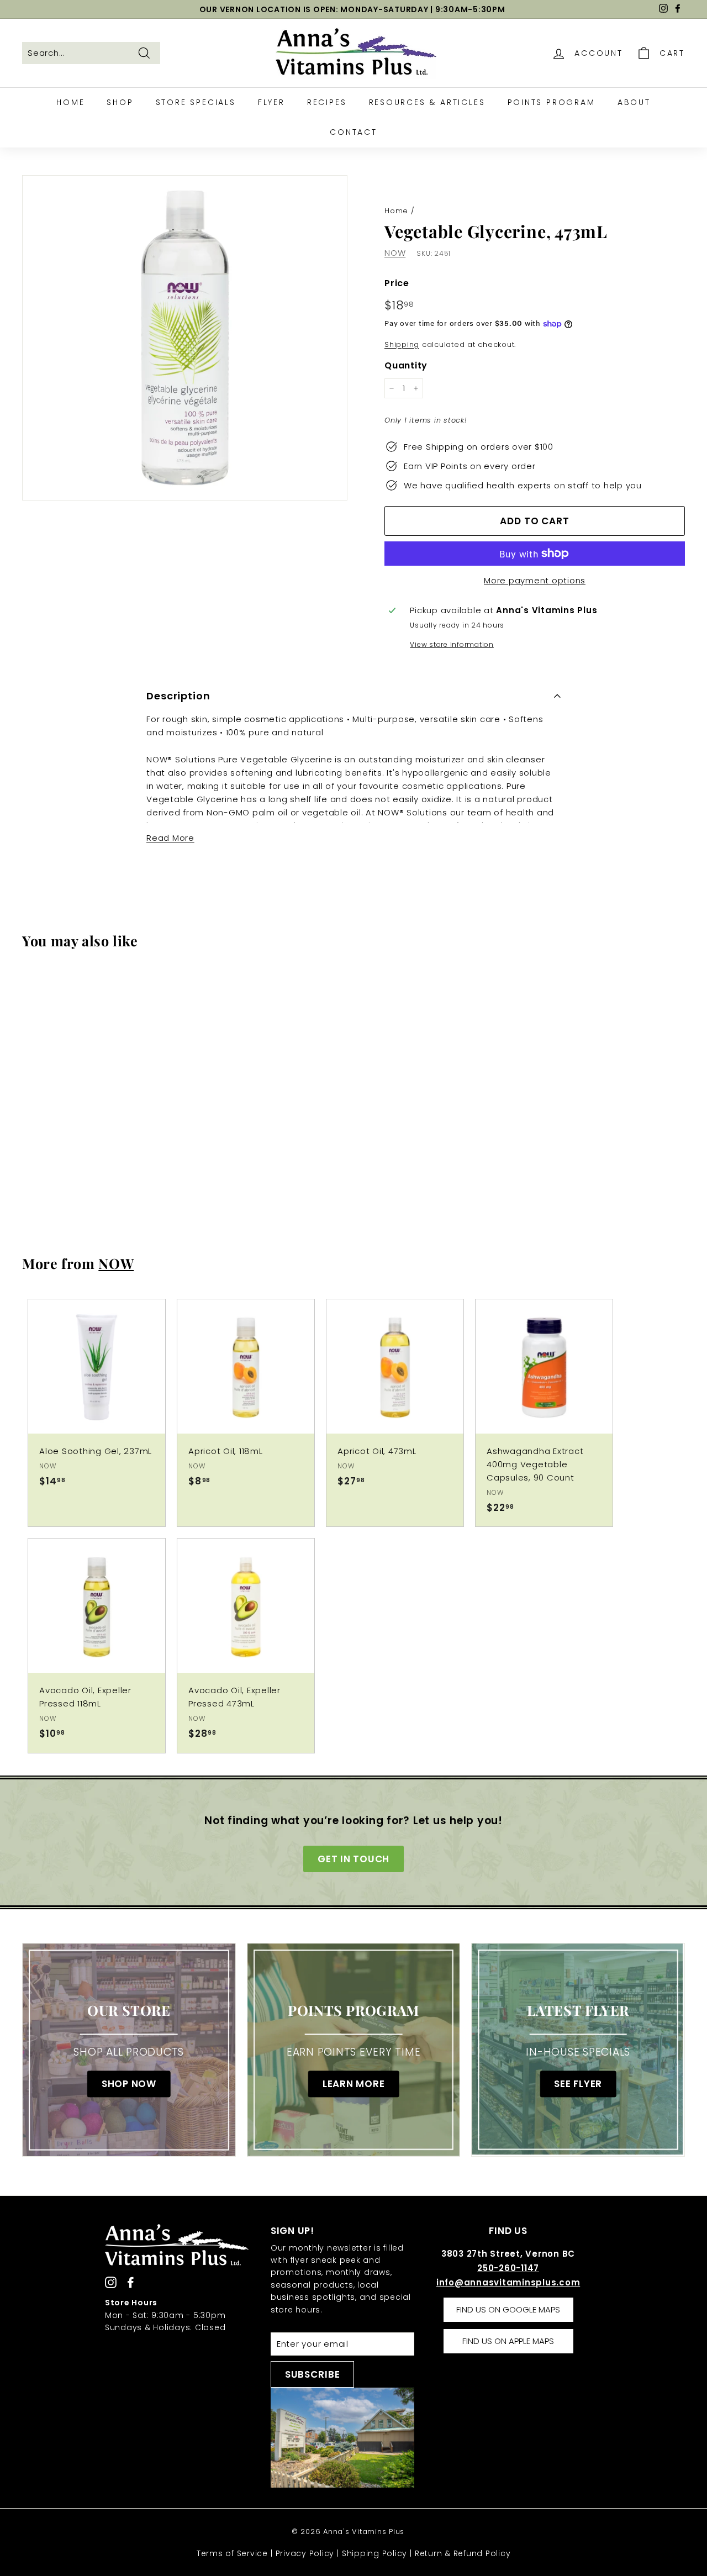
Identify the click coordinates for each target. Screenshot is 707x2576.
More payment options (535, 580)
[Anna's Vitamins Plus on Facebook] (131, 2282)
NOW (395, 253)
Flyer (271, 102)
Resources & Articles (427, 102)
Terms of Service (232, 2553)
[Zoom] (185, 338)
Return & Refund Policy (463, 2553)
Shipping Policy (374, 2553)
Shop (120, 102)
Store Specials (196, 102)
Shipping (402, 344)
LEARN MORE (354, 2084)
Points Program (552, 102)
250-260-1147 (508, 2268)
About (634, 102)
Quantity (406, 365)
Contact (353, 132)
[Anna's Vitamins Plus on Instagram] (111, 2282)
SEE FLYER (578, 2084)
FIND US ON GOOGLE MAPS (508, 2309)
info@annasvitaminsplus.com (508, 2282)
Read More (170, 838)
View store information (452, 644)
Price (397, 283)
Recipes (327, 102)
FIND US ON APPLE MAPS (508, 2341)
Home (70, 102)
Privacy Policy (305, 2553)
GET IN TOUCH (353, 1859)
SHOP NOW (129, 2084)
